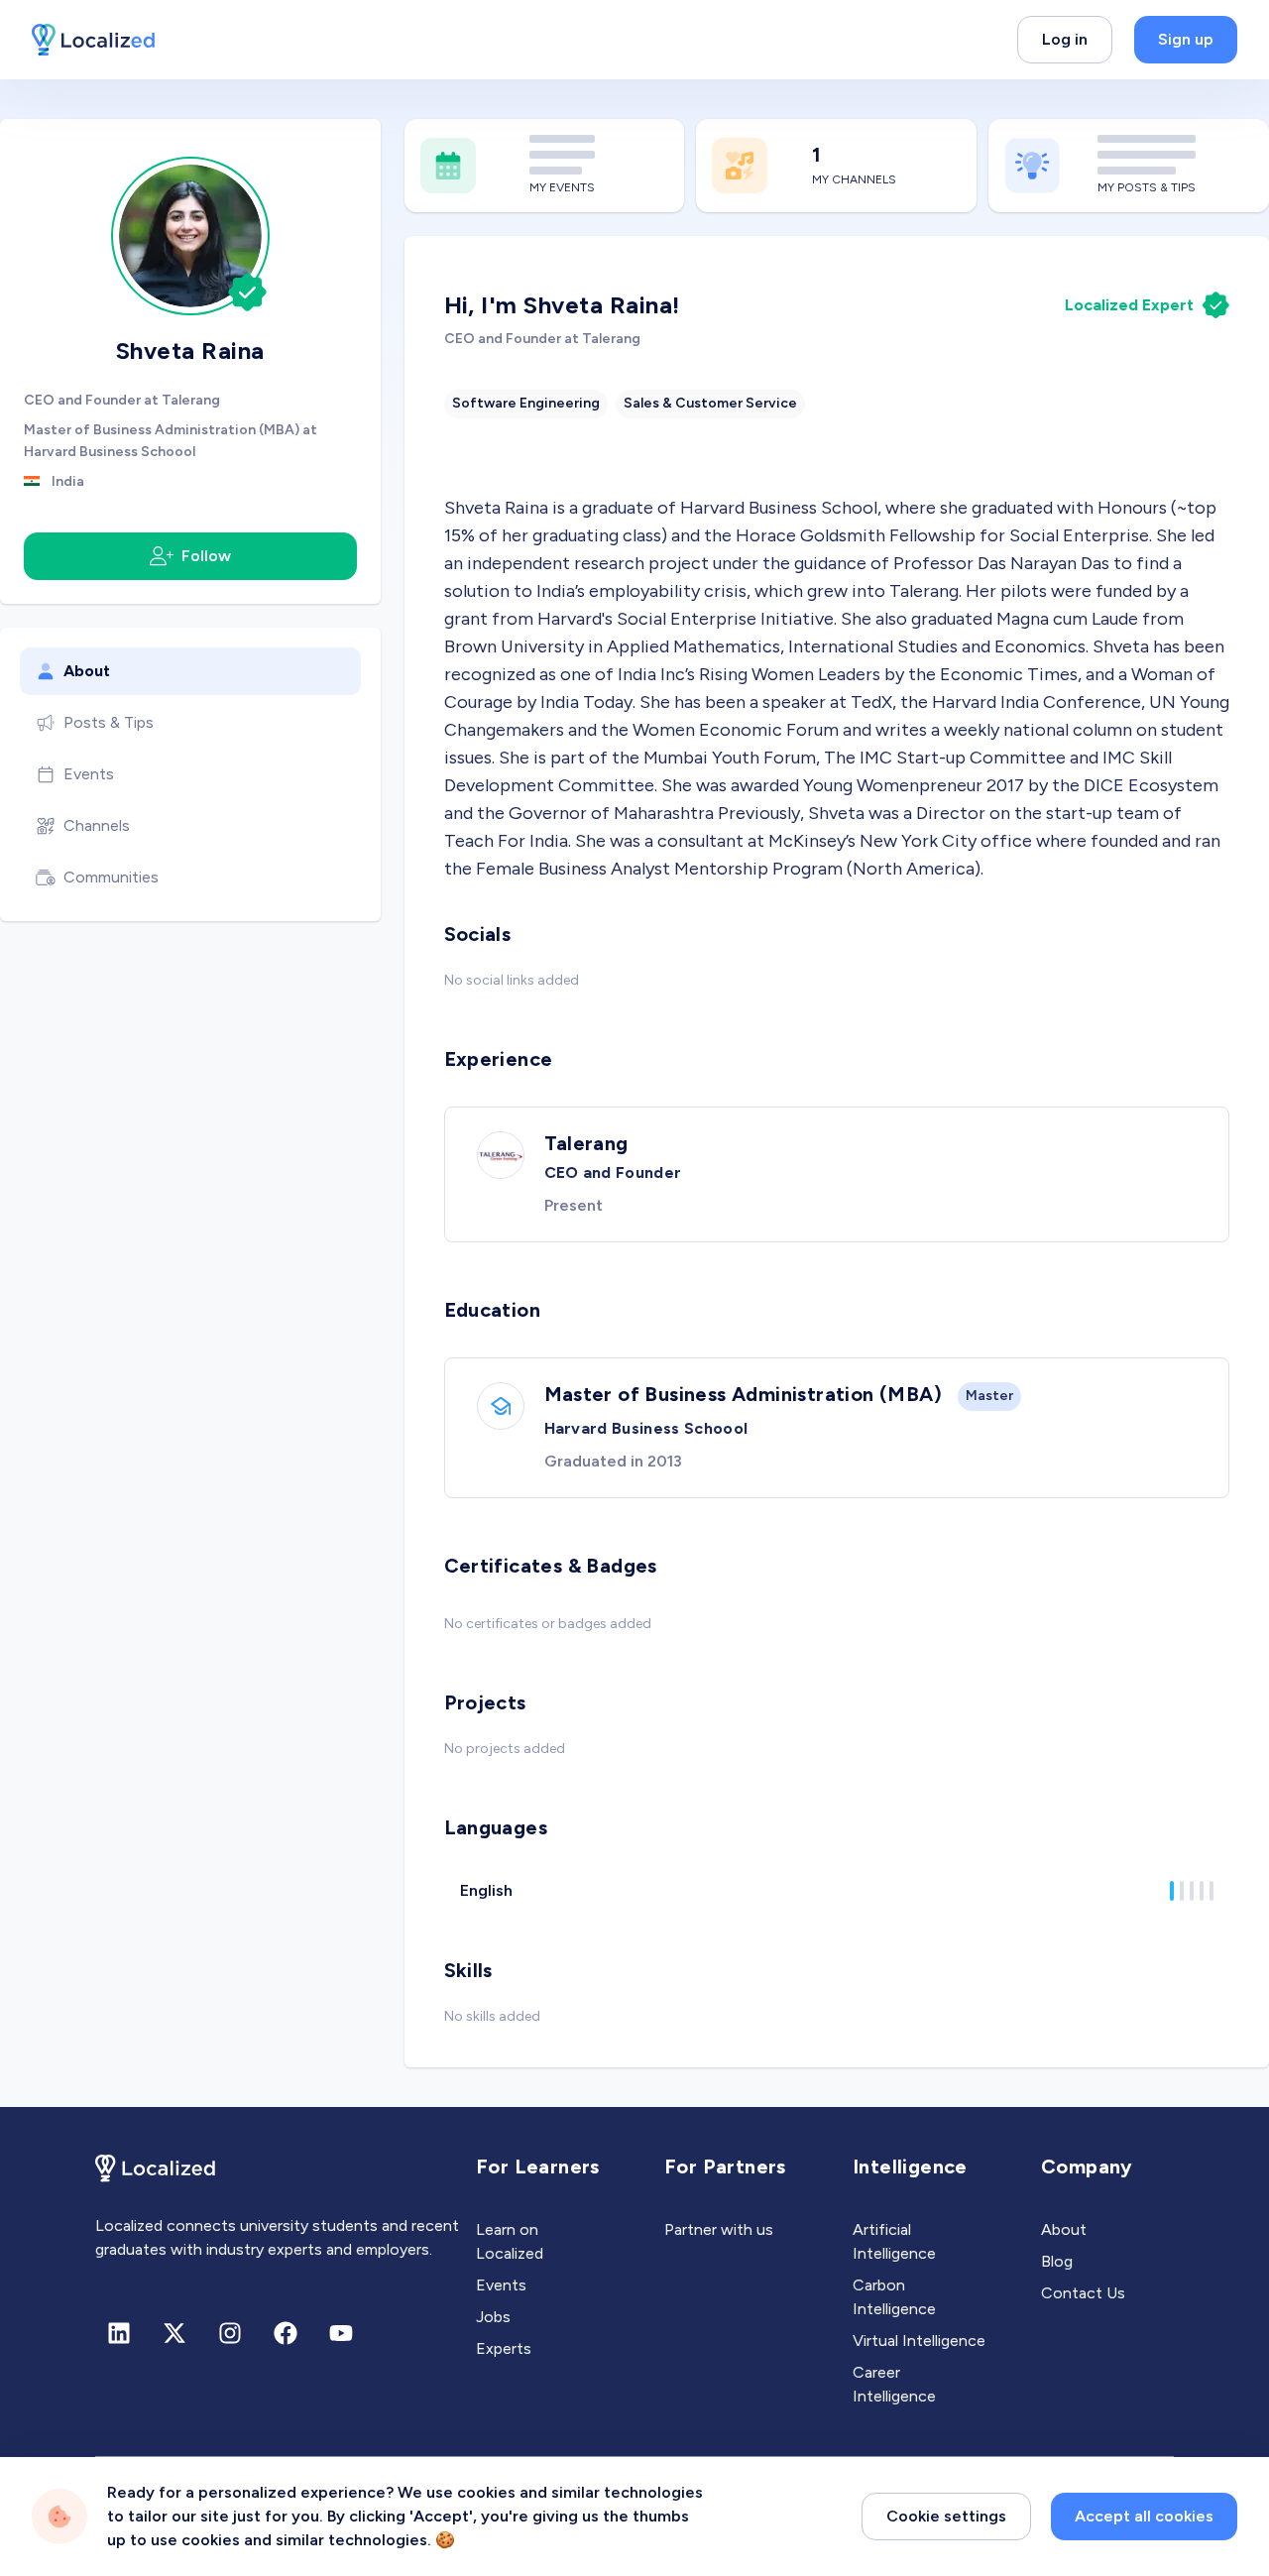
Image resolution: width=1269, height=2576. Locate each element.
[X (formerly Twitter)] (174, 2333)
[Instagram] (230, 2333)
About (87, 671)
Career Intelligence (894, 2384)
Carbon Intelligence (894, 2297)
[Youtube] (341, 2333)
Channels (97, 825)
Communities (111, 877)
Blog (1057, 2261)
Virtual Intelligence (919, 2341)
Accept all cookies (1144, 2516)
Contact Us (1083, 2293)
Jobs (493, 2317)
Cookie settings (946, 2516)
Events (89, 774)
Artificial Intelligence (894, 2241)
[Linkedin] (119, 2333)
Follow (206, 556)
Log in (1065, 39)
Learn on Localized (510, 2241)
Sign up (1186, 39)
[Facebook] (286, 2333)
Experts (504, 2348)
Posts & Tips (109, 722)
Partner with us (719, 2229)
